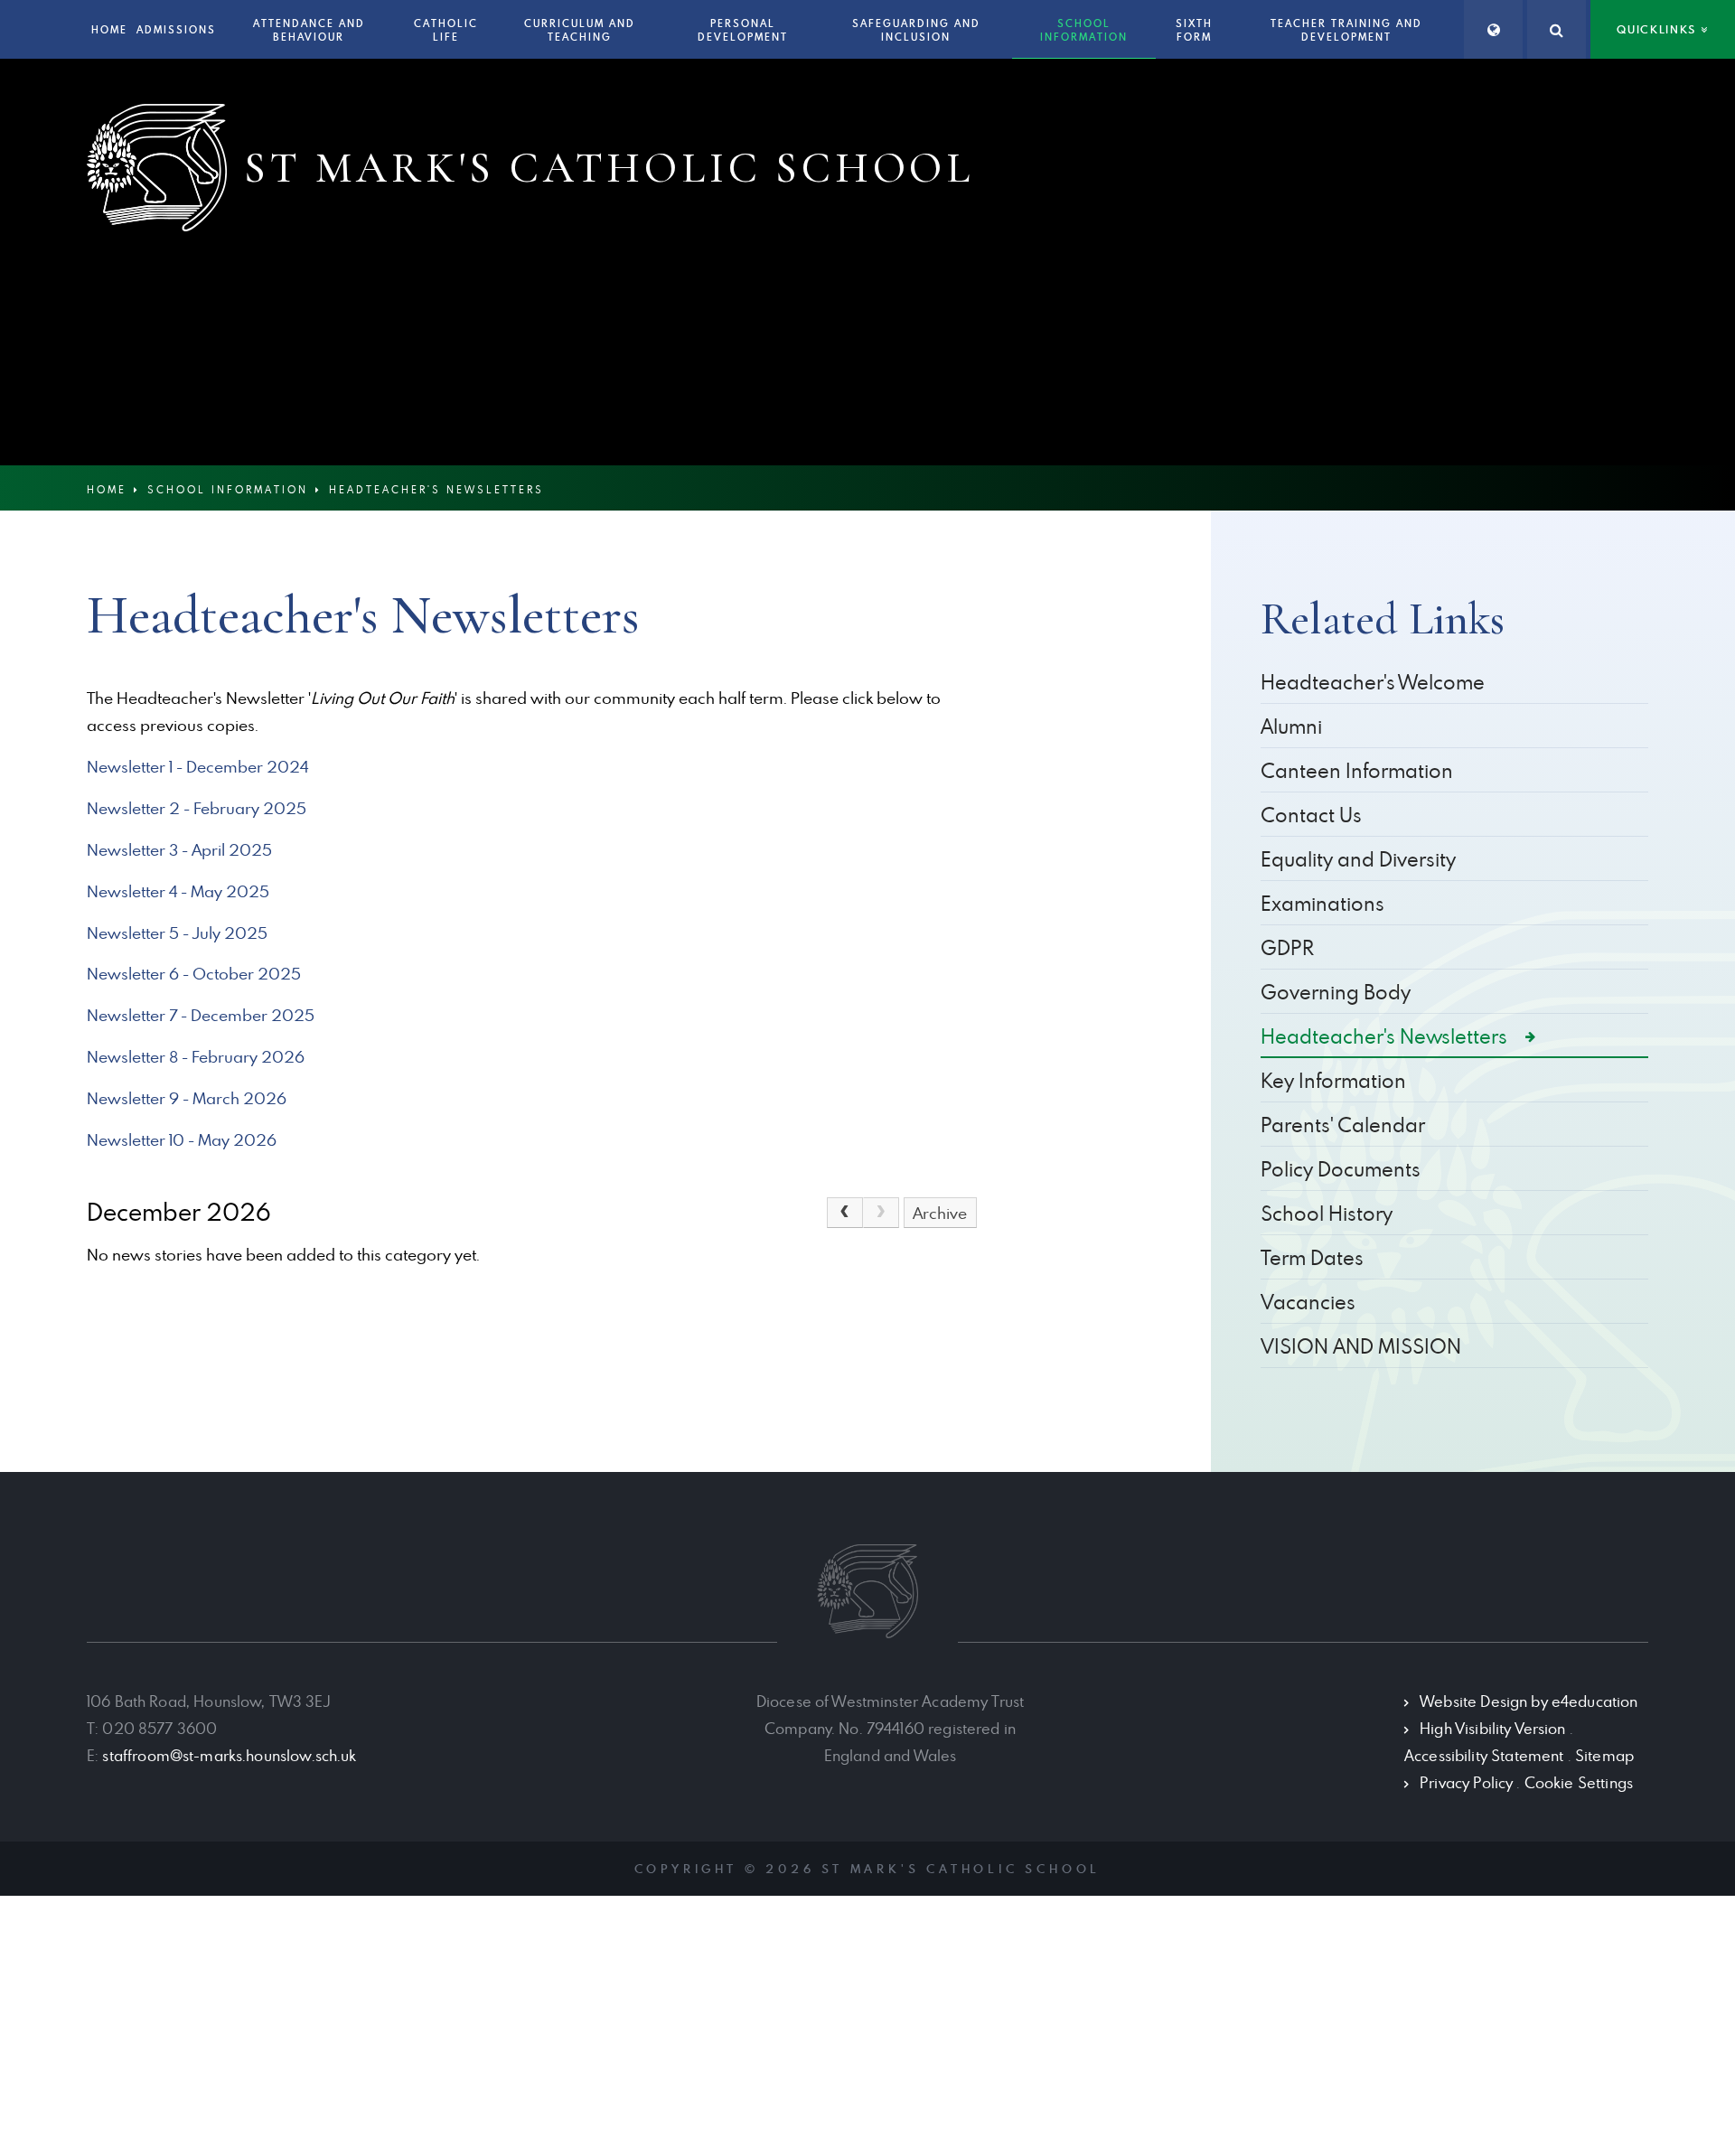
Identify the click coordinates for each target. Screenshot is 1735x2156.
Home (107, 489)
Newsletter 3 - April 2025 (179, 850)
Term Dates (1312, 1257)
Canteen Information (1357, 770)
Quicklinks (1656, 29)
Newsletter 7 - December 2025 (201, 1015)
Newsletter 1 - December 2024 (197, 767)
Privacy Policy (1466, 1783)
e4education (1595, 1701)
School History (1327, 1213)
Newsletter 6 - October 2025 (194, 974)
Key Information (1333, 1080)
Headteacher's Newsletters (436, 489)
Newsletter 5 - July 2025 (177, 933)
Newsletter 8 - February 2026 (196, 1057)
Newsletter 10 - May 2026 (182, 1140)
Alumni (1291, 726)
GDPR (1287, 947)
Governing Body (1336, 992)
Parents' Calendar (1343, 1125)
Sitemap (1604, 1756)
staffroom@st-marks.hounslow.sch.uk (229, 1756)
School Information (228, 489)
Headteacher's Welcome (1373, 682)
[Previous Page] (845, 1213)
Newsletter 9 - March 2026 (187, 1098)
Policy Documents (1341, 1169)
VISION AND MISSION (1361, 1346)
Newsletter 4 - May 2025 (178, 891)
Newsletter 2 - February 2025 (197, 808)
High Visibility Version (1492, 1729)
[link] (881, 1213)
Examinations (1322, 903)
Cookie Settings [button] (1579, 1783)
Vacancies (1308, 1302)
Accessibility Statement (1484, 1756)
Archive (940, 1213)
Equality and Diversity (1358, 859)
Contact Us (1311, 815)
